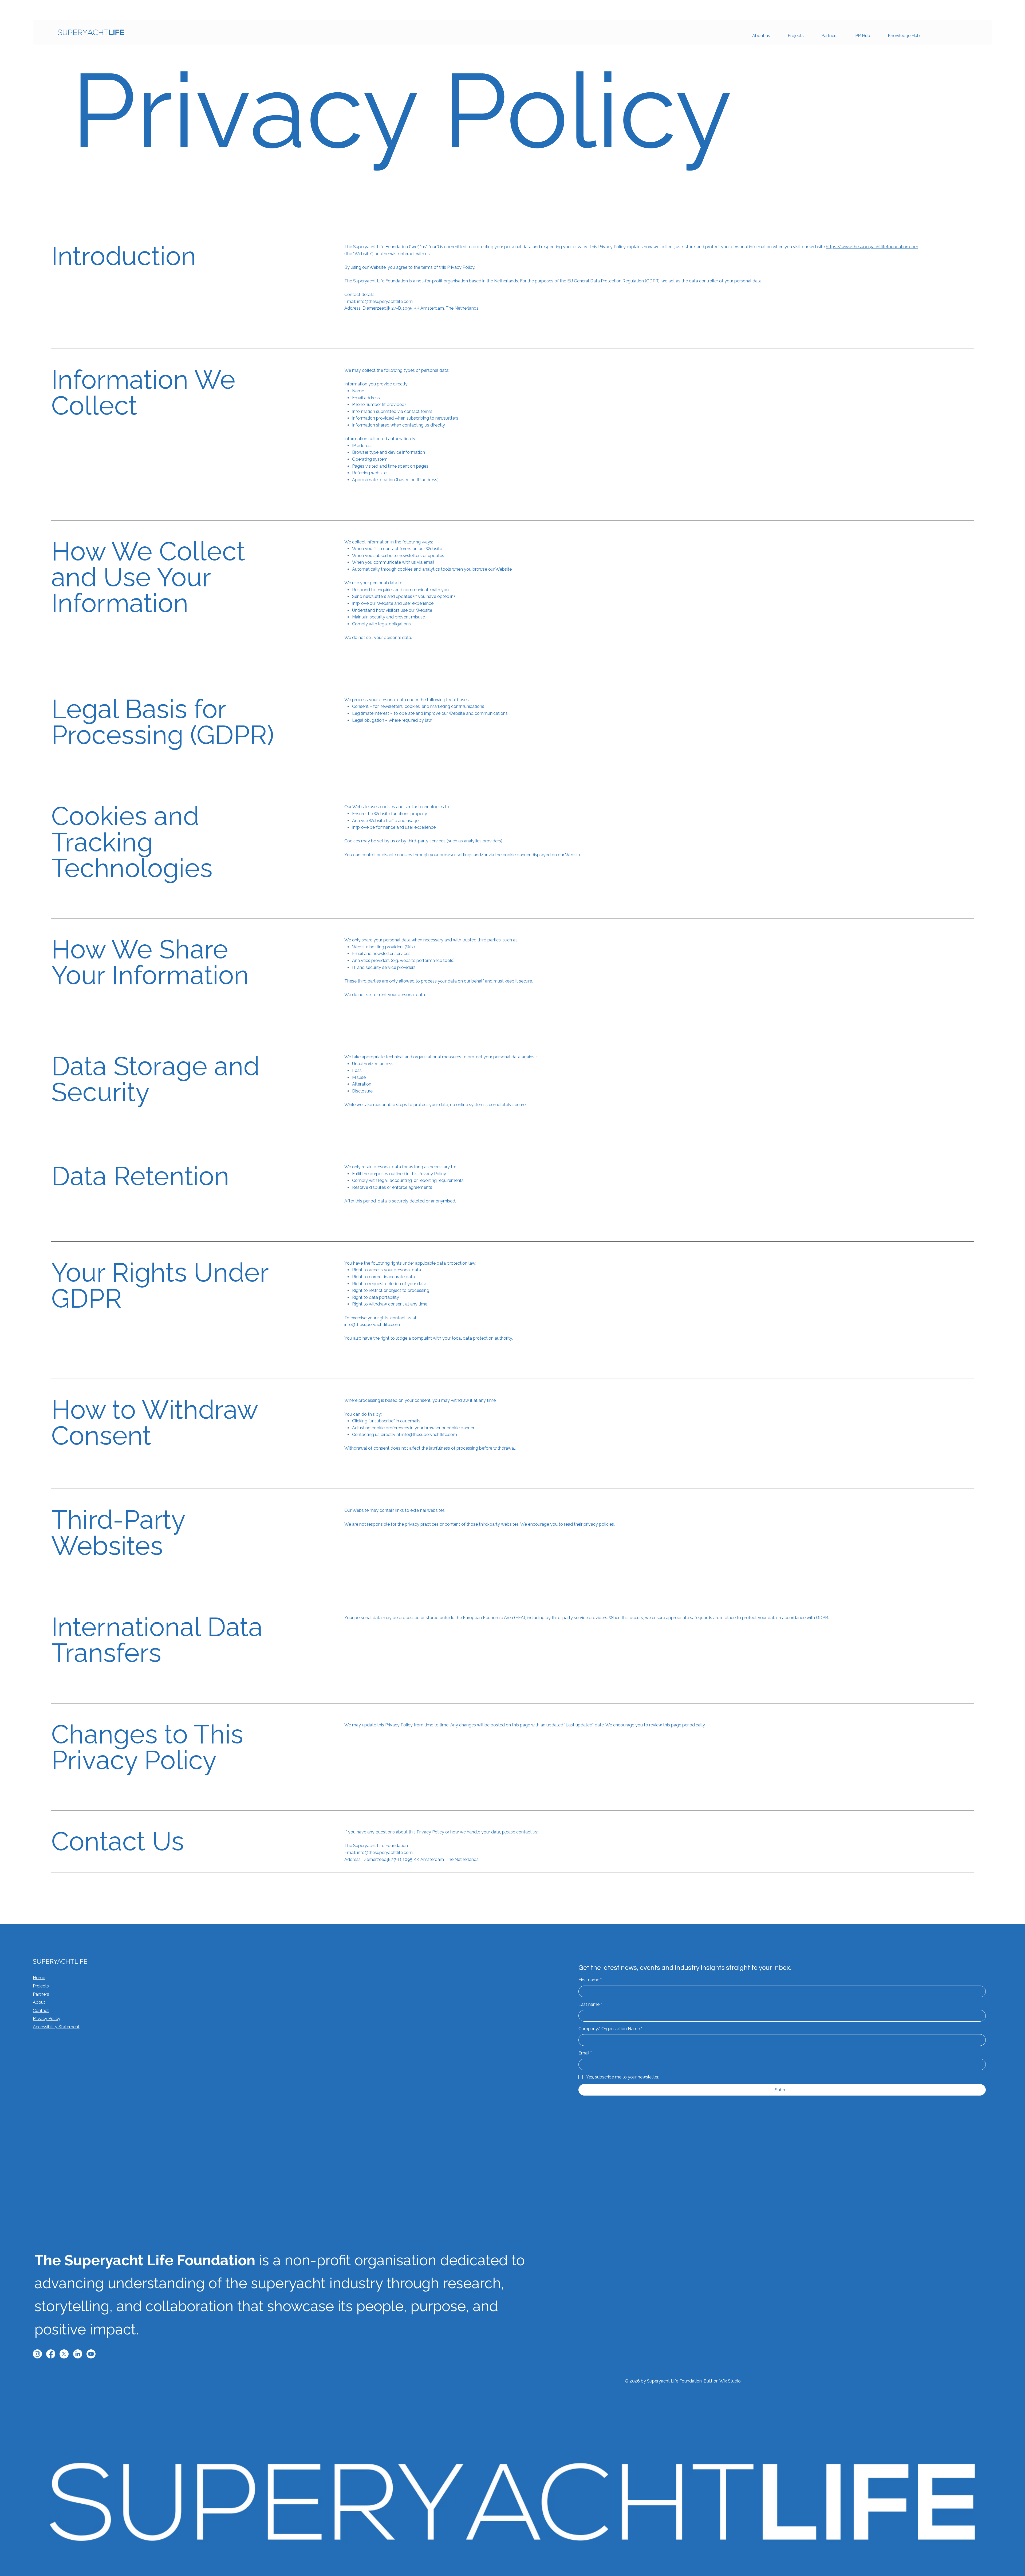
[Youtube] (91, 2354)
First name (590, 1980)
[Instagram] (37, 2354)
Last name (590, 2004)
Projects (41, 1986)
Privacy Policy (47, 2019)
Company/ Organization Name (610, 2029)
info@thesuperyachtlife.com (429, 1435)
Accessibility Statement (56, 2027)
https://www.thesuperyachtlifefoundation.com (872, 247)
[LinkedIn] (78, 2354)
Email (585, 2053)
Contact (41, 2011)
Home (39, 1978)
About (39, 2002)
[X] (64, 2354)
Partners (41, 1994)
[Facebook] (51, 2354)
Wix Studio (730, 2381)
